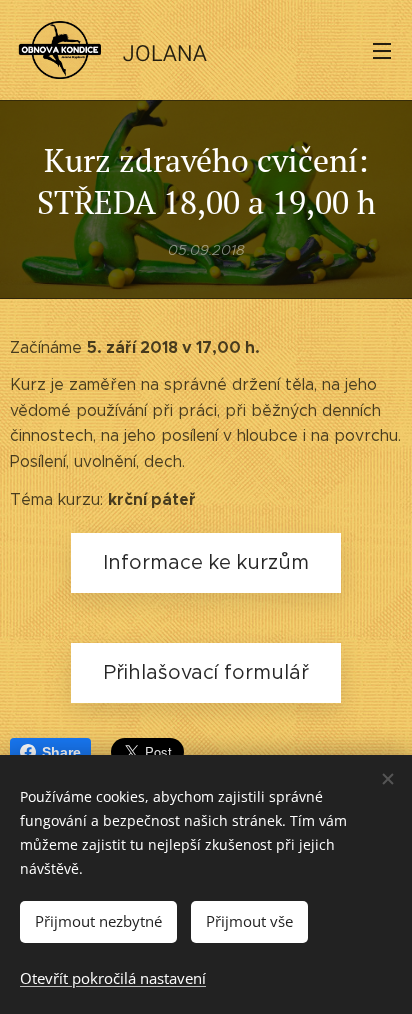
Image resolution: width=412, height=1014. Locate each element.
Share (61, 752)
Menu (382, 50)
